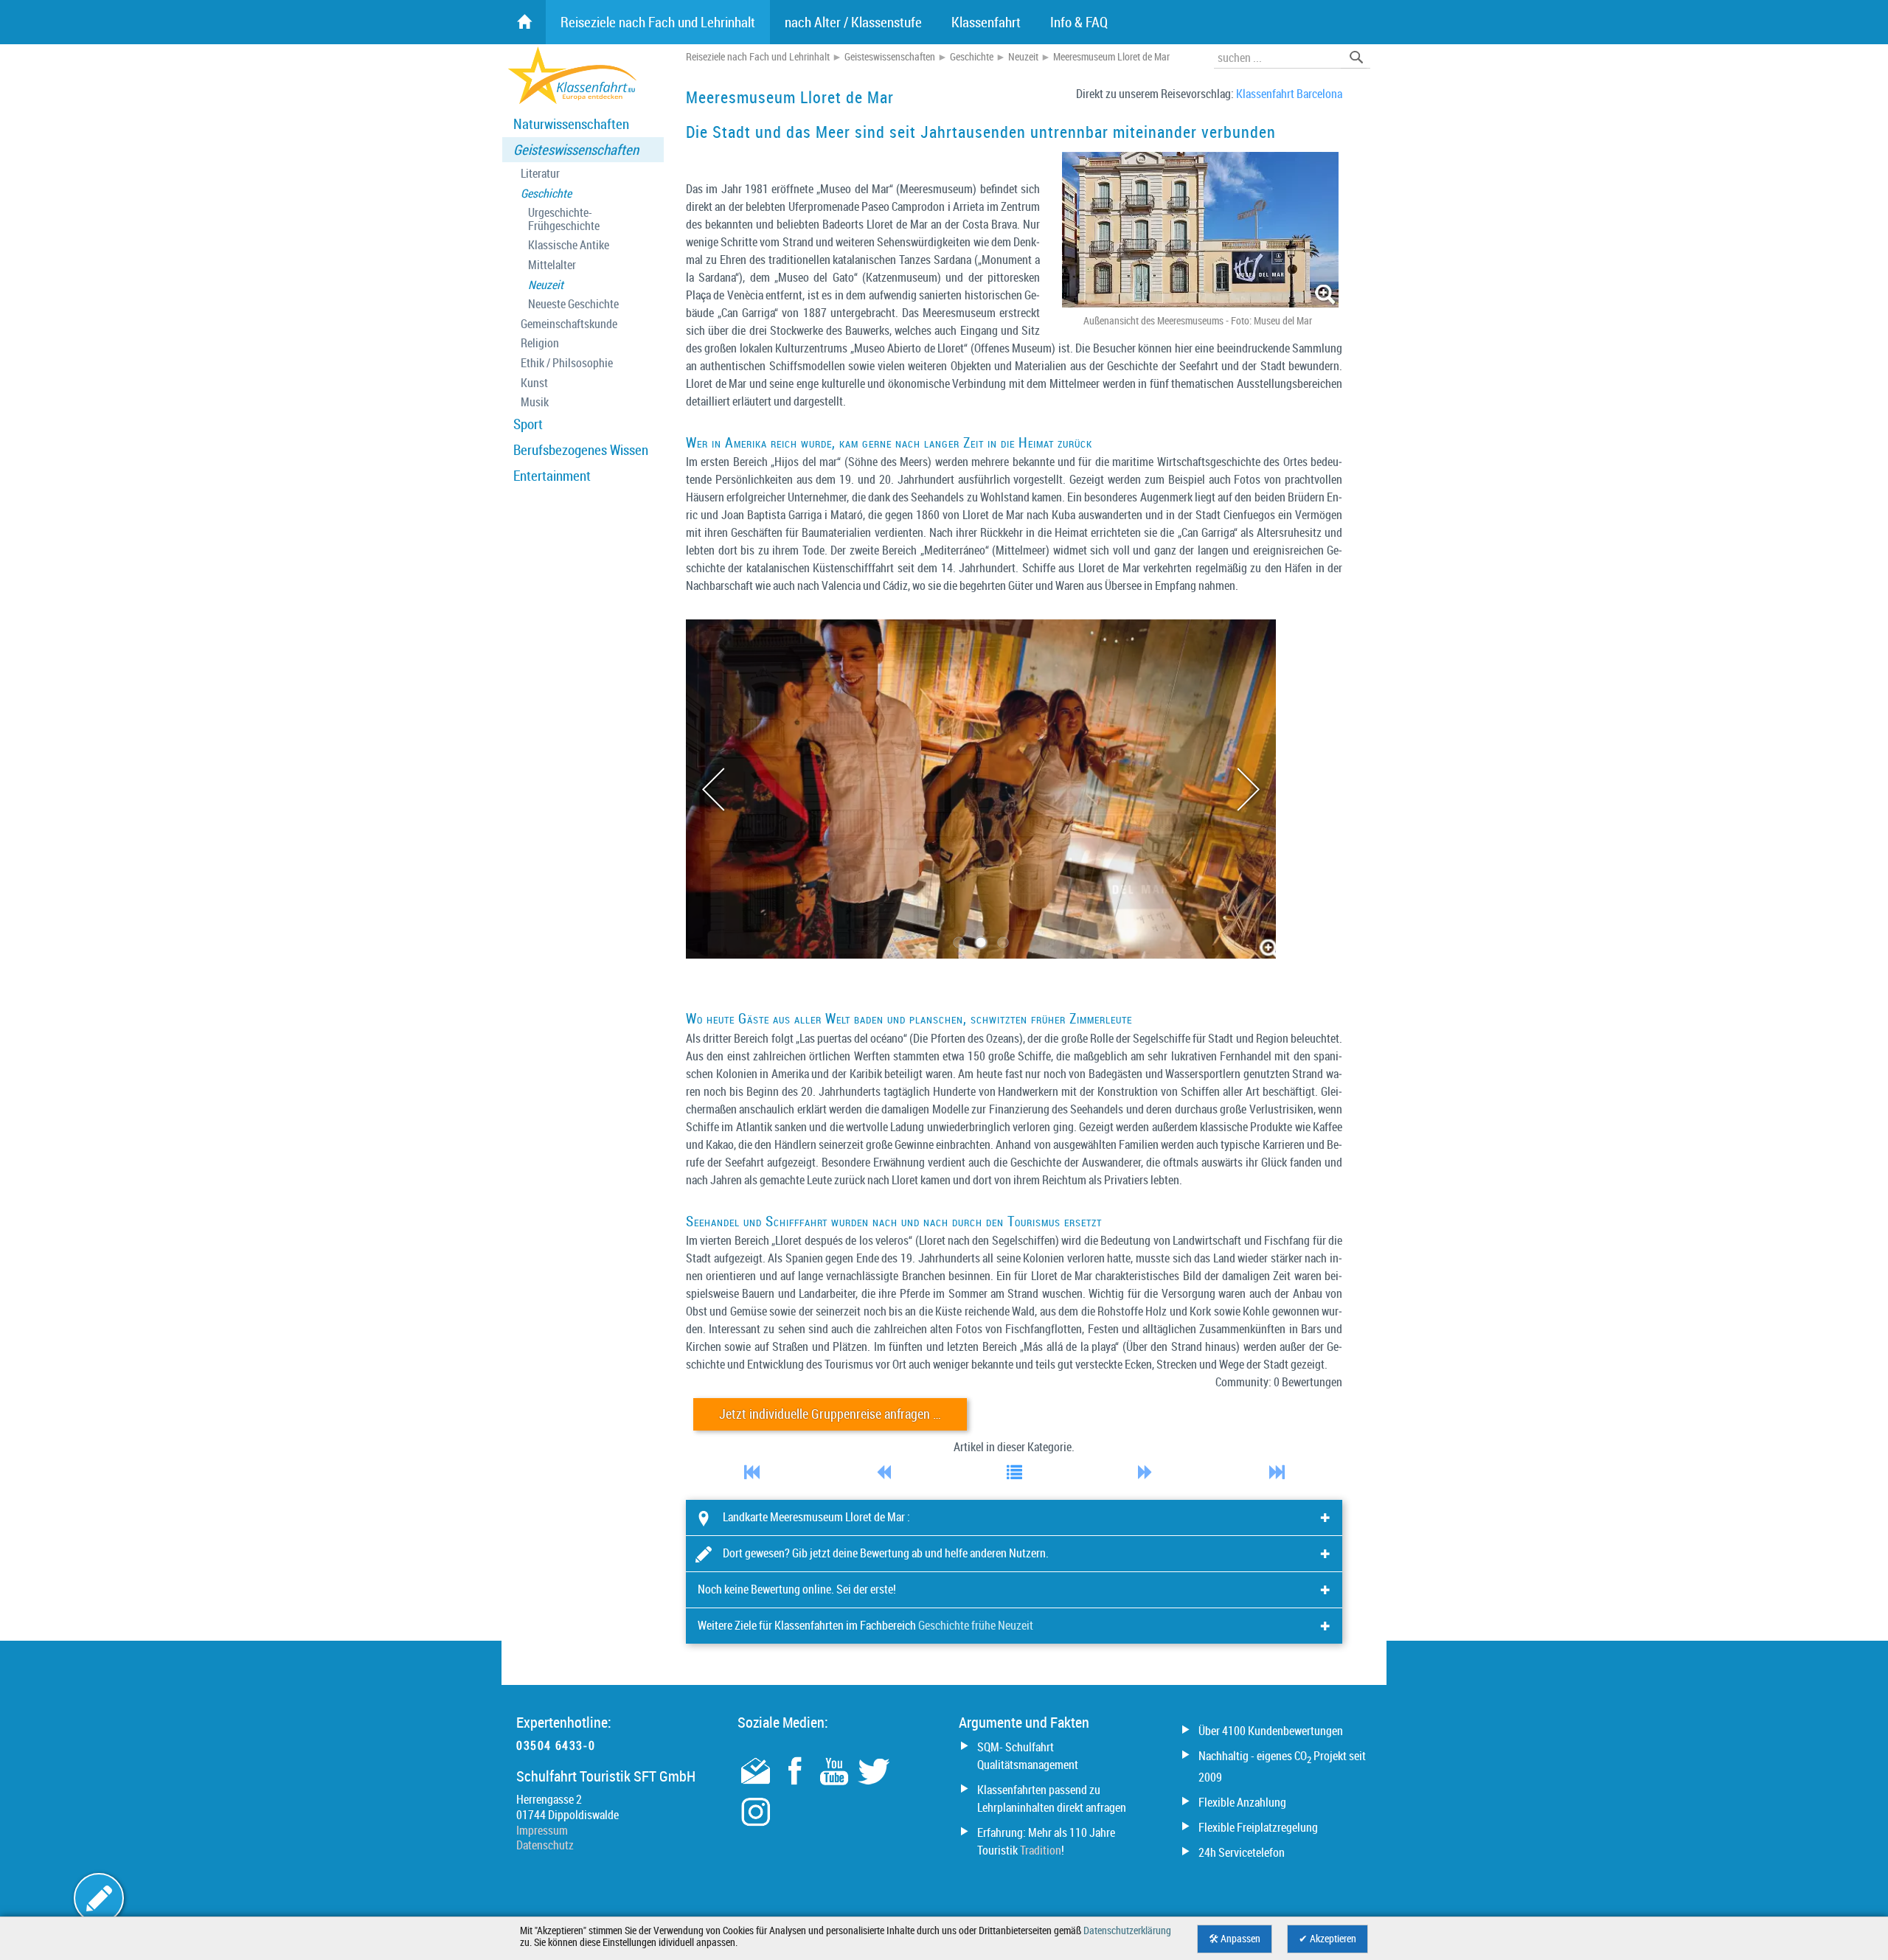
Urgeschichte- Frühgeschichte (564, 219)
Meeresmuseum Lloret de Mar (1111, 57)
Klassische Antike (569, 245)
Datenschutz (545, 1845)
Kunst (534, 383)
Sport (528, 424)
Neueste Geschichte (573, 304)
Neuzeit (546, 285)
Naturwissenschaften (571, 124)
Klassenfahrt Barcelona (1289, 94)
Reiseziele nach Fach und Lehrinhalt (758, 57)
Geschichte (546, 194)
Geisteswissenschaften (576, 150)
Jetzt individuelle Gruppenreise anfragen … (830, 1414)
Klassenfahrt (986, 22)
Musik (535, 402)
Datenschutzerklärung (1127, 1931)
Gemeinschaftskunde (569, 324)
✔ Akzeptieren (1327, 1939)
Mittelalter (552, 265)
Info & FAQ (1079, 22)
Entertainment (552, 476)
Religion (540, 343)
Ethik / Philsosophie (567, 363)
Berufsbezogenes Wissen (581, 450)
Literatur (540, 174)
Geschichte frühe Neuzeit (976, 1625)
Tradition (1041, 1850)
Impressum (542, 1830)
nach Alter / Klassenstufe (853, 22)
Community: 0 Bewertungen (1279, 1382)
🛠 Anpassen (1235, 1939)
